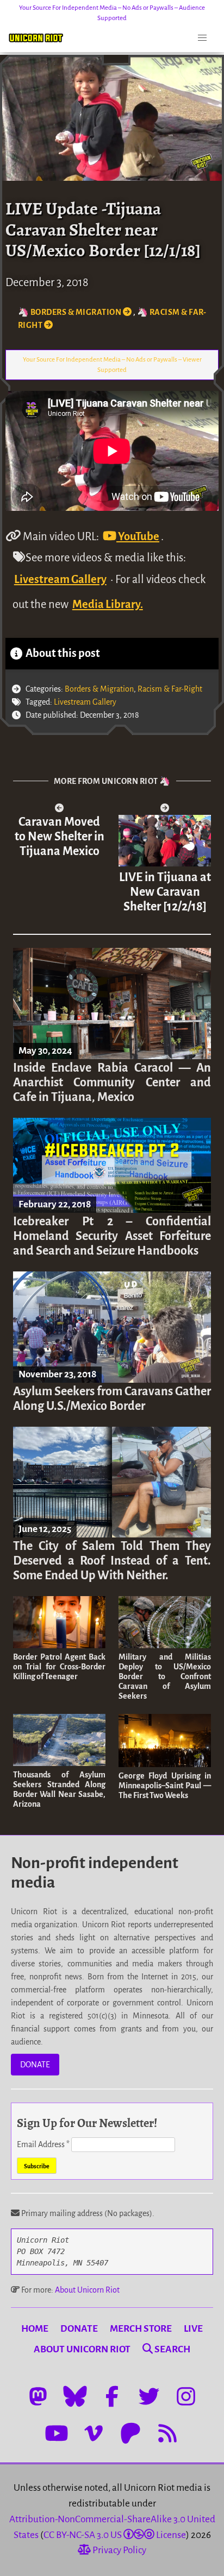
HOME (35, 2329)
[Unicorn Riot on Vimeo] (94, 2433)
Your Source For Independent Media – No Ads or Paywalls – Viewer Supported (112, 365)
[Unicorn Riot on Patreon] (130, 2433)
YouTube (138, 536)
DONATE (35, 2065)
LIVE (193, 2329)
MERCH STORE (141, 2329)
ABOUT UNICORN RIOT (82, 2349)
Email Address (43, 2144)
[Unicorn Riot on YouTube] (57, 2433)
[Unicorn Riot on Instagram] (186, 2396)
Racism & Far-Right (170, 689)
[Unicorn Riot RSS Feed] (167, 2433)
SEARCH (172, 2349)
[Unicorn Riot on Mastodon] (38, 2396)
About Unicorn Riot (87, 2290)
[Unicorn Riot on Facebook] (112, 2396)
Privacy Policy (119, 2550)
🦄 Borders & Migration (70, 312)
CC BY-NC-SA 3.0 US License (115, 2535)
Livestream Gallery (60, 579)
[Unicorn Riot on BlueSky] (75, 2396)
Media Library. (108, 604)
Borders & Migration (99, 689)
